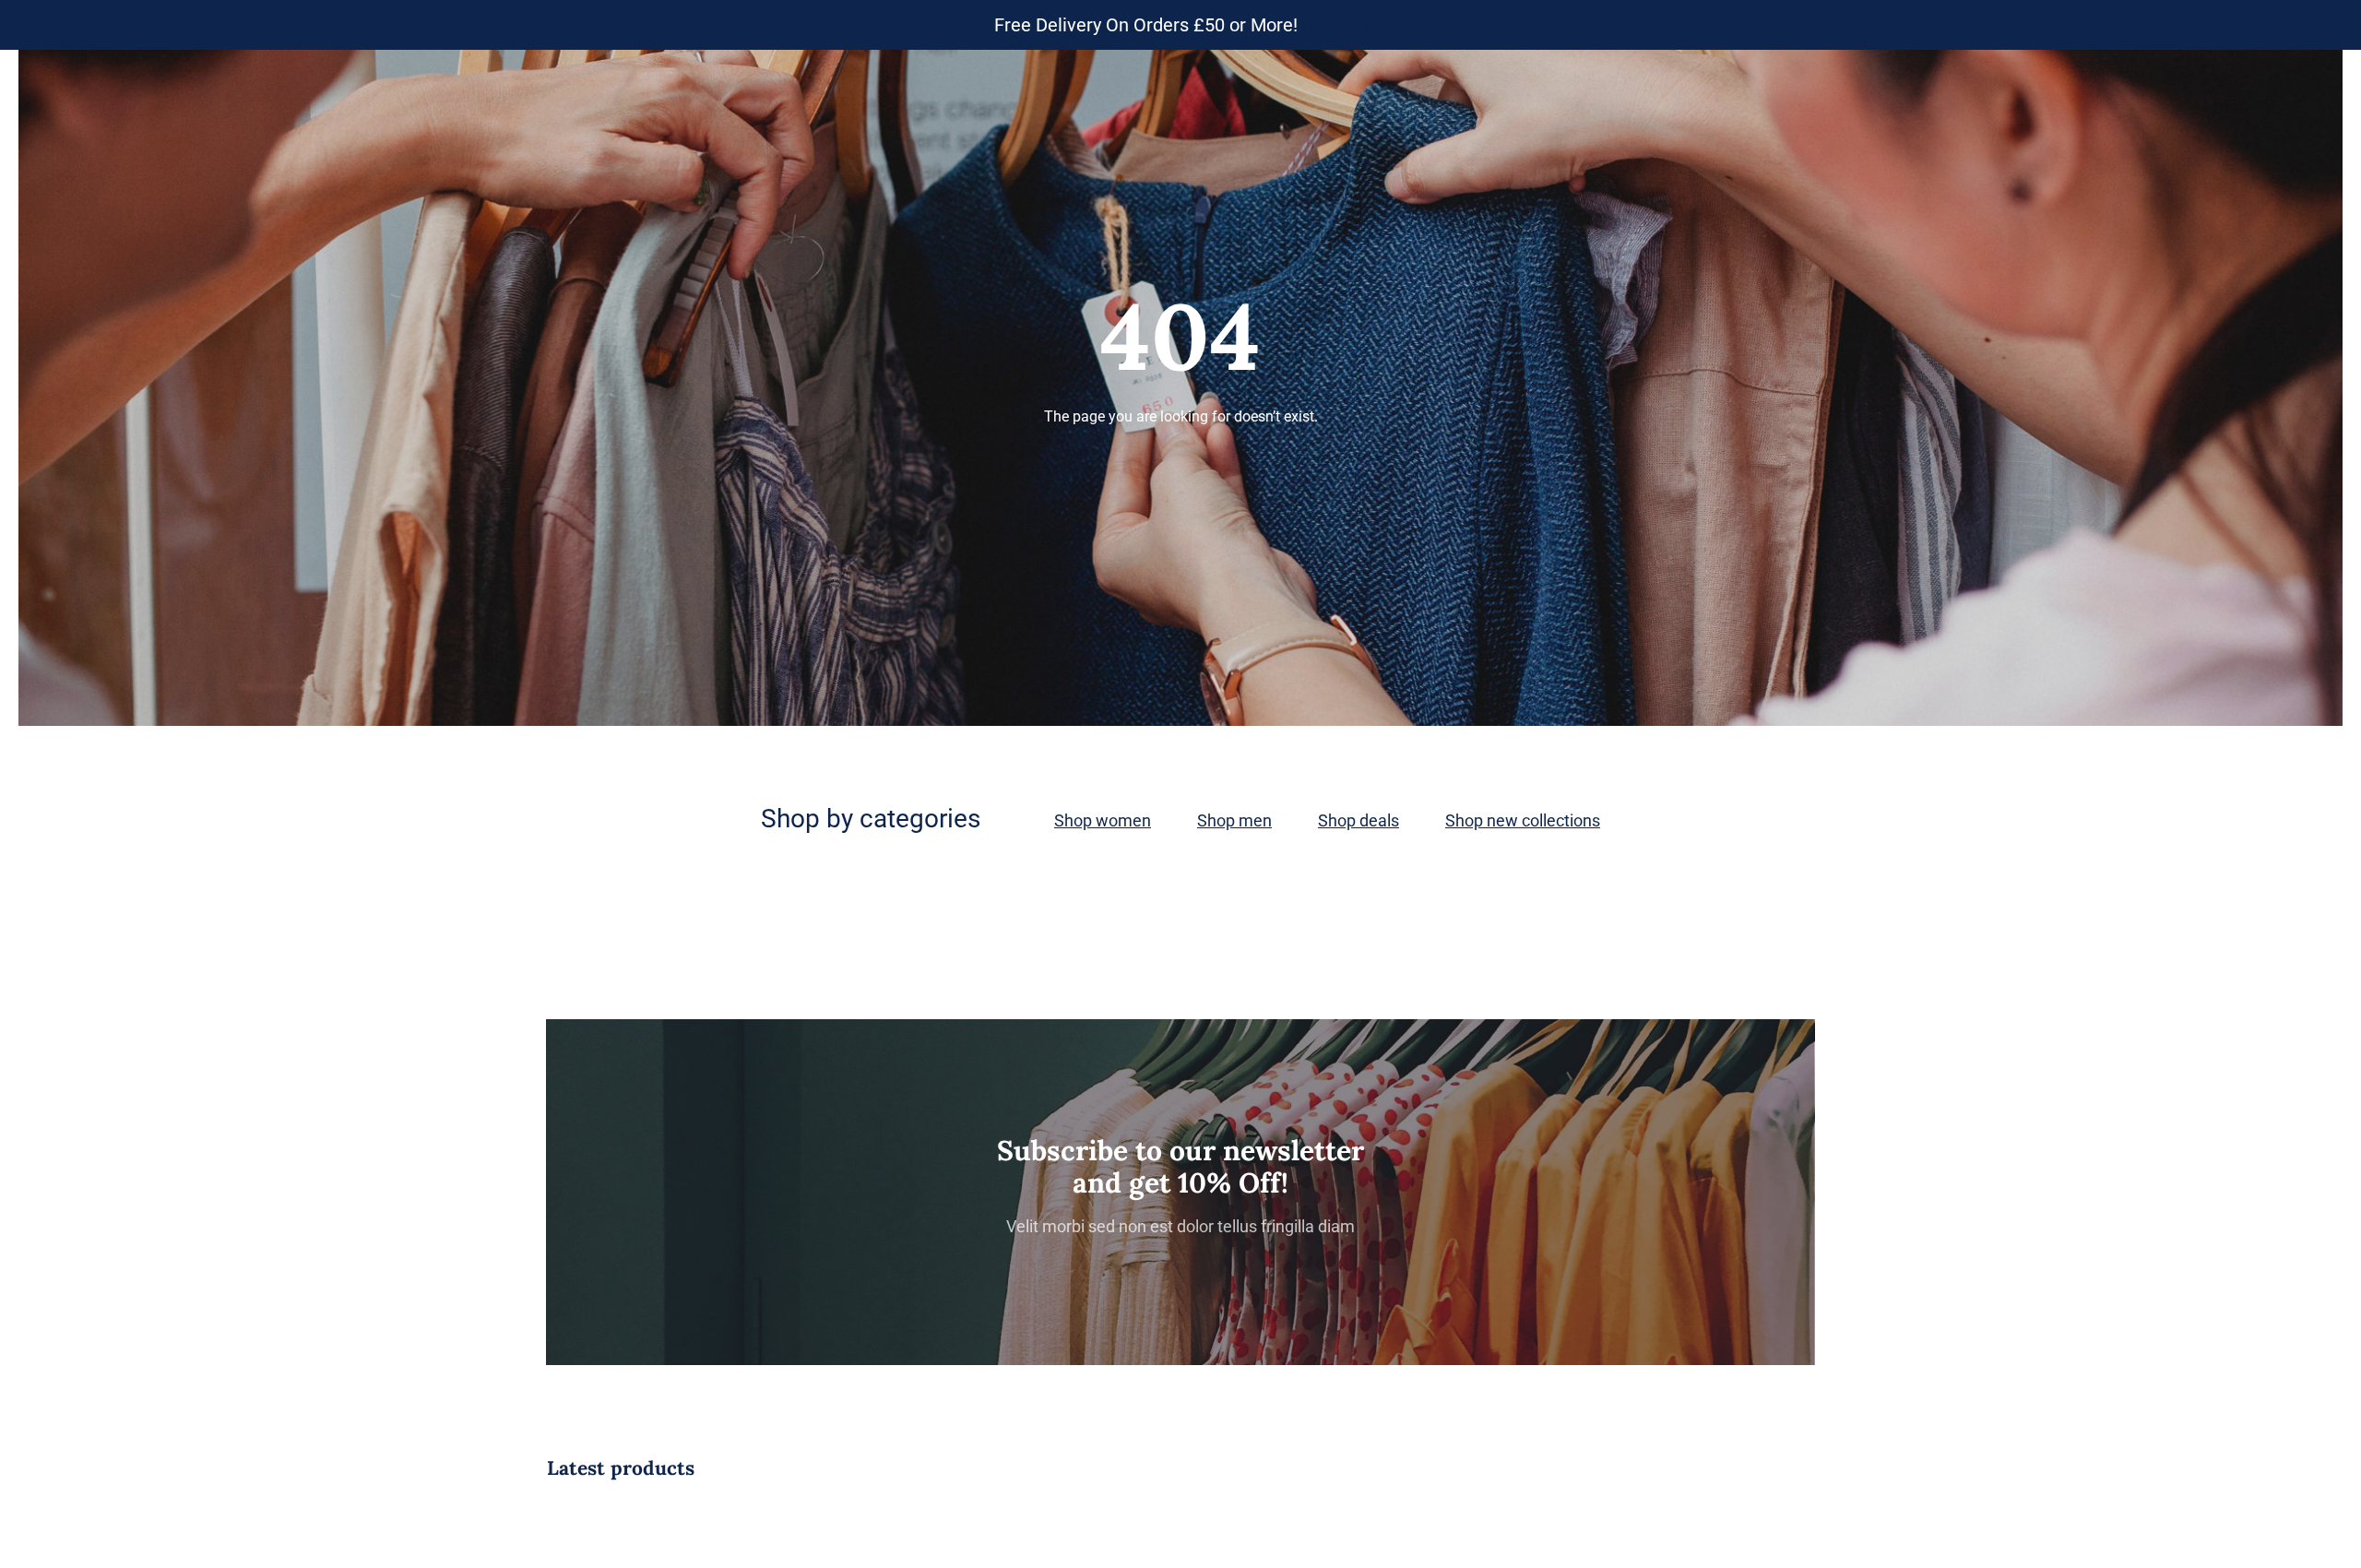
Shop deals (1358, 820)
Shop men (1234, 820)
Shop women (1103, 820)
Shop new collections (1523, 820)
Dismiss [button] (1335, 25)
